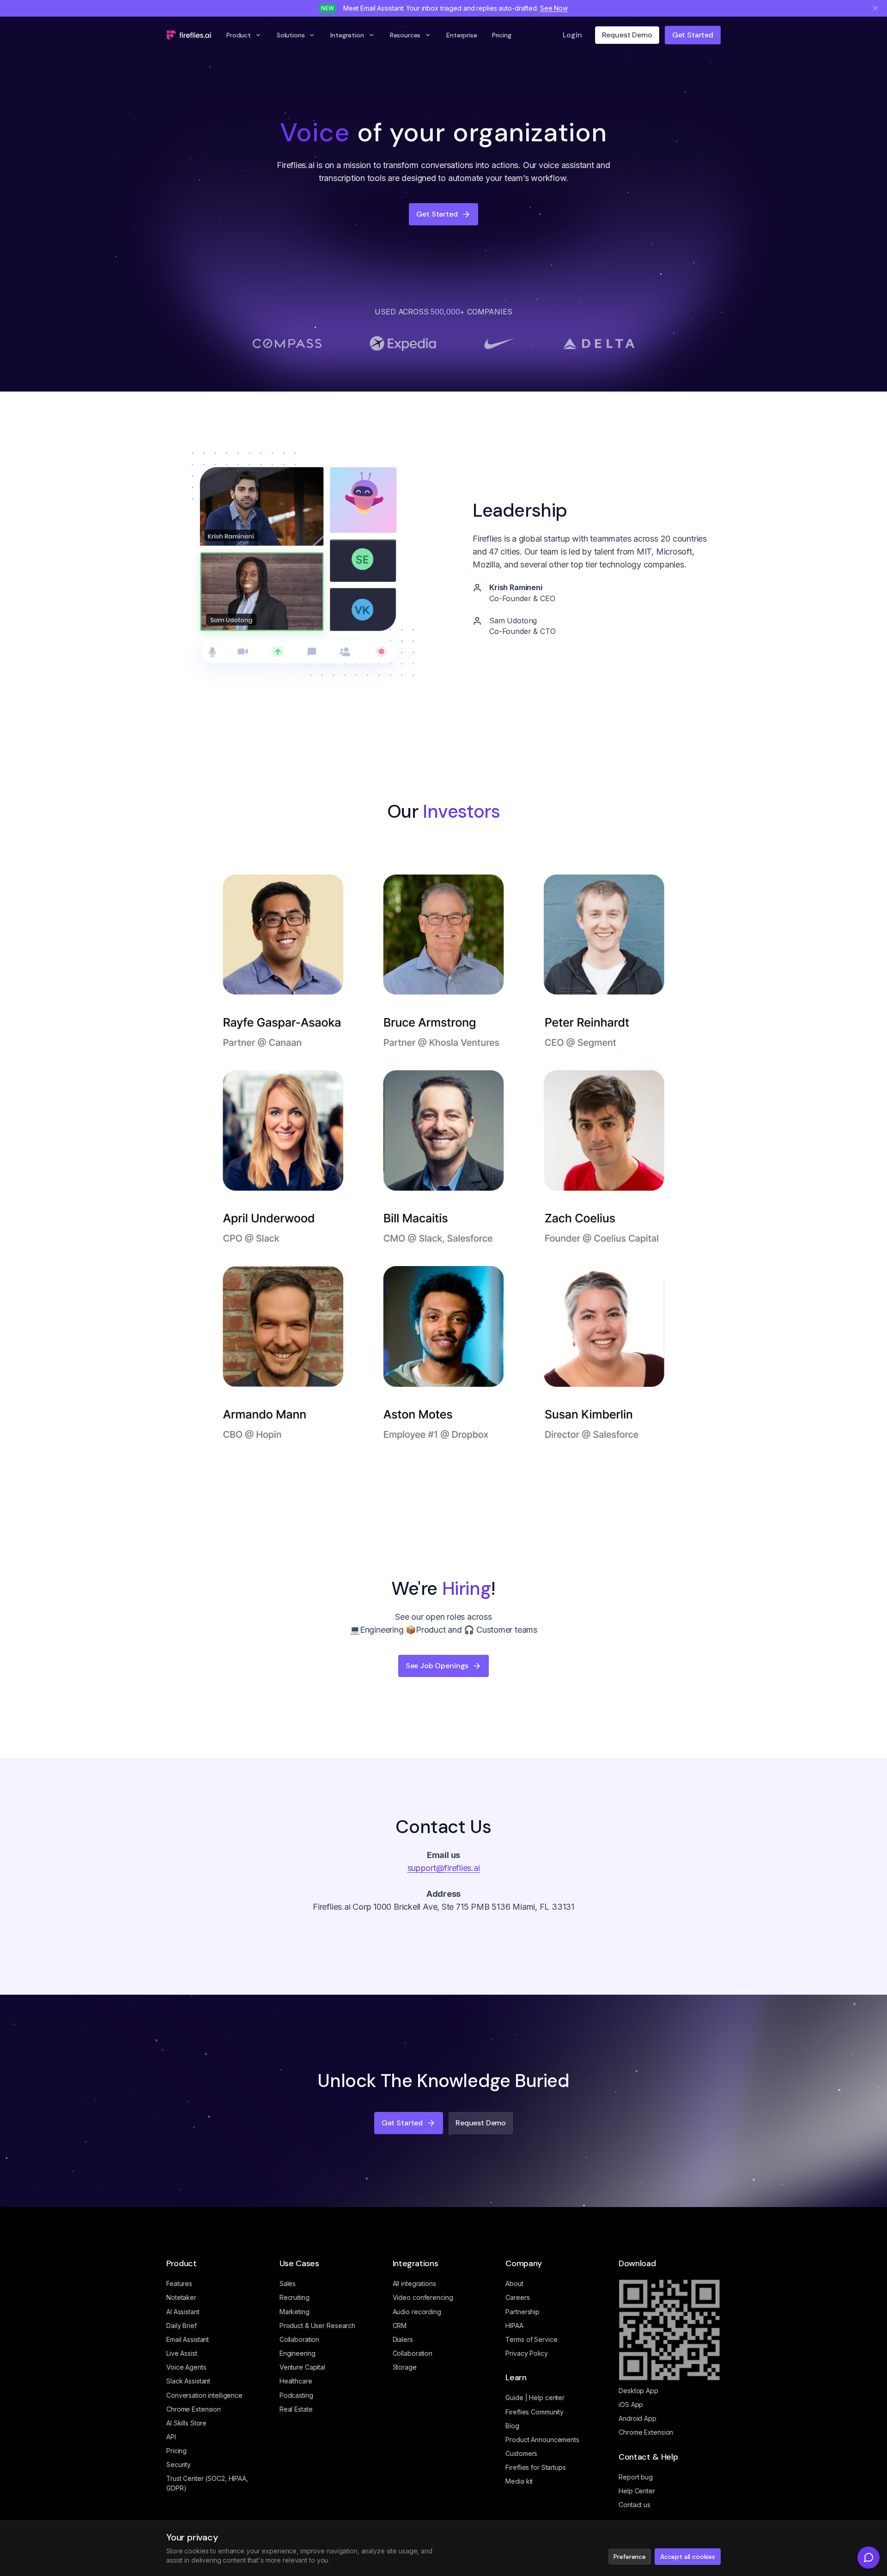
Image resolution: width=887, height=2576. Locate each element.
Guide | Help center (535, 2398)
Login (572, 35)
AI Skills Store (186, 2423)
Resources (405, 35)
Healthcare (296, 2381)
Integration (347, 35)
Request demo (627, 35)
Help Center (637, 2491)
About (514, 2283)
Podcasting (296, 2395)
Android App (638, 2418)
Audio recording (417, 2312)
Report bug (636, 2477)
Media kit (519, 2481)
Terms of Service (531, 2339)
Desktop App (638, 2391)
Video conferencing (423, 2297)
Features (179, 2283)
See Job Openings (437, 1666)
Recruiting (295, 2297)
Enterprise (462, 35)
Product (239, 35)
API (171, 2437)
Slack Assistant (188, 2381)
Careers (517, 2297)
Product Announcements (542, 2440)
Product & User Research (317, 2326)
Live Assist (182, 2353)
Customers (521, 2453)
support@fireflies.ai (444, 1868)
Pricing (502, 35)
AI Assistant (183, 2312)
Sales (288, 2283)
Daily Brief (182, 2326)
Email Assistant (188, 2339)
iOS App (631, 2404)
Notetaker (181, 2297)
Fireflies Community (535, 2412)
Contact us (635, 2505)
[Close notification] (875, 8)
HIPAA (514, 2326)
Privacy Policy (526, 2353)
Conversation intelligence (204, 2395)
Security (179, 2464)
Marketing (295, 2312)
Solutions (291, 35)
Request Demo (481, 2123)
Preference (629, 2557)
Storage (405, 2367)
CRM (400, 2326)
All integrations (414, 2283)
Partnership (522, 2312)
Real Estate (296, 2409)
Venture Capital (302, 2367)
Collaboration (299, 2339)
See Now (554, 8)
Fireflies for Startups (535, 2467)
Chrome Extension (194, 2409)
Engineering (298, 2353)
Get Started (693, 35)
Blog (512, 2426)
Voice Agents (186, 2367)
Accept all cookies (688, 2557)
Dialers (403, 2339)
